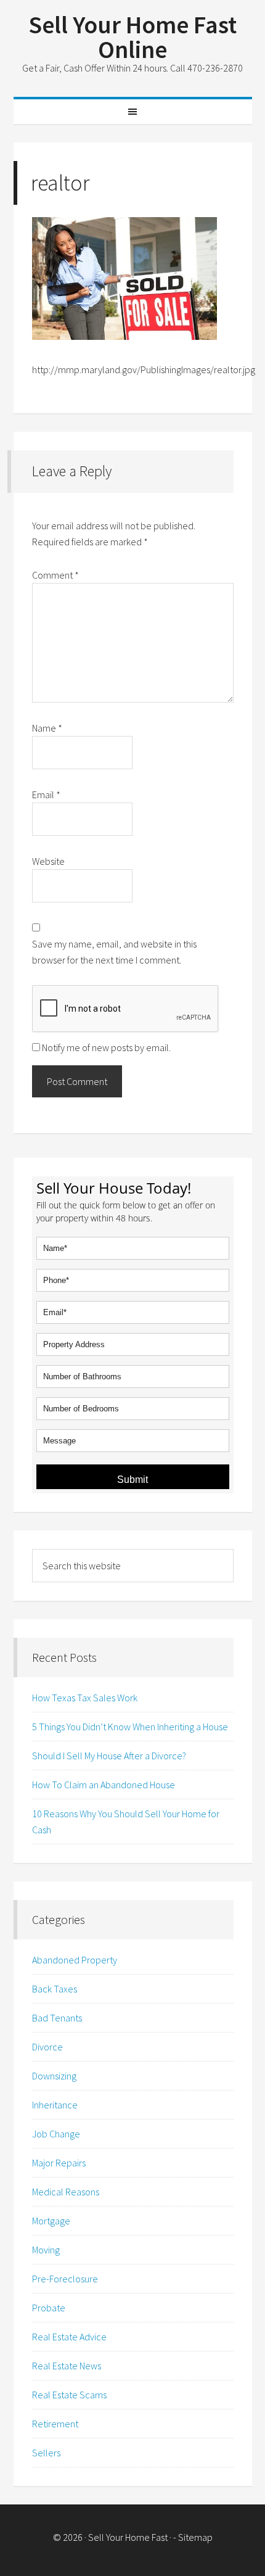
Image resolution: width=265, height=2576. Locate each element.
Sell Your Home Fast (128, 2537)
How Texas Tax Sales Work (85, 1698)
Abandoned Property (75, 1960)
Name (47, 728)
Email (46, 795)
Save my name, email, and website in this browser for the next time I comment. (114, 952)
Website (48, 861)
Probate (49, 2308)
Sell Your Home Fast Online (132, 37)
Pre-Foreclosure (65, 2279)
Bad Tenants (57, 2018)
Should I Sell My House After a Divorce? (109, 1756)
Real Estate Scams (69, 2395)
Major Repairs (59, 2163)
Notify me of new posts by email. (106, 1047)
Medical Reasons (66, 2192)
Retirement (55, 2424)
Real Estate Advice (69, 2337)
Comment (55, 575)
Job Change (56, 2134)
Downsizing (54, 2076)
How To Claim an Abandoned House (104, 1785)
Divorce (47, 2047)
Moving (46, 2250)
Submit (132, 1480)
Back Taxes (55, 1989)
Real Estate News (67, 2366)
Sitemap (195, 2537)
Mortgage (51, 2221)
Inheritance (55, 2105)
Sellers (46, 2453)
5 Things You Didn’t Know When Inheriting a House (130, 1727)
